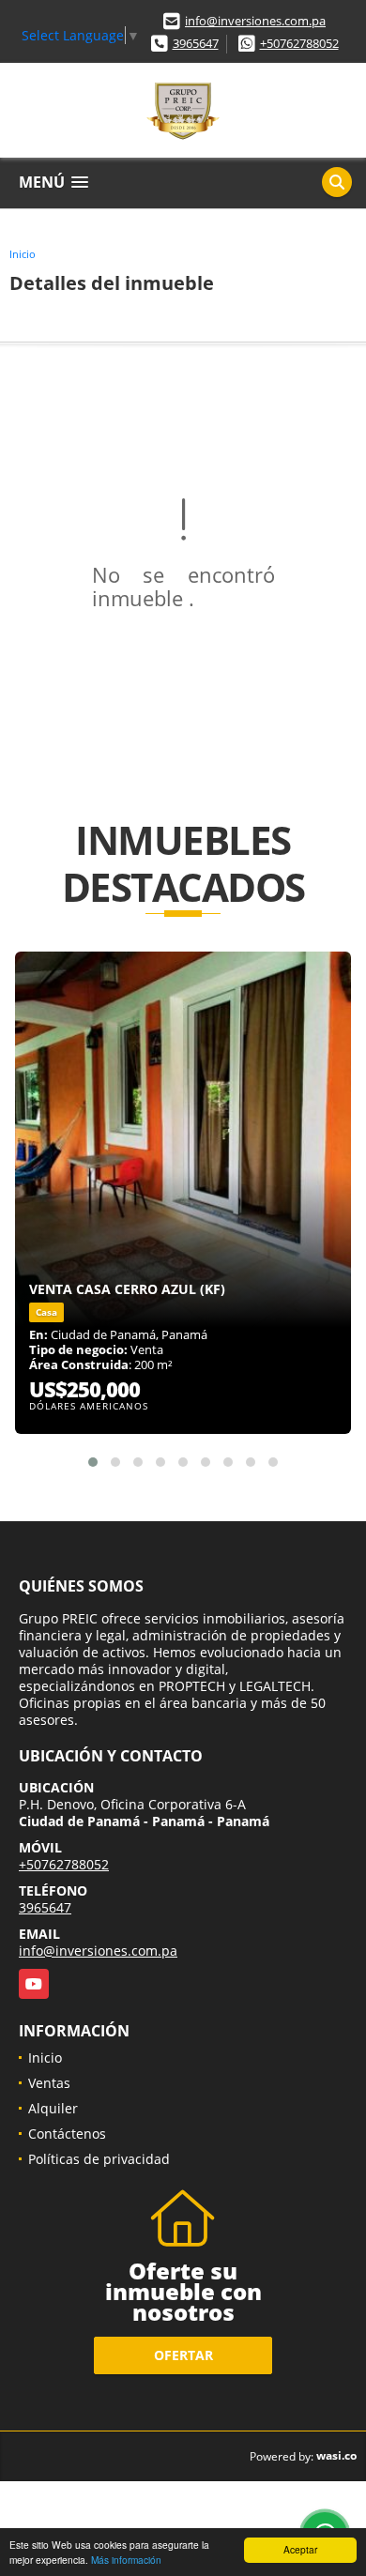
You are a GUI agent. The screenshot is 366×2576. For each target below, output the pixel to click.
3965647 (196, 43)
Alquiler (53, 2108)
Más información (126, 2560)
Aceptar (300, 2549)
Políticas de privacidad (99, 2159)
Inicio (23, 254)
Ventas (49, 2083)
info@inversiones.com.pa (255, 21)
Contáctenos (67, 2134)
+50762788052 (299, 43)
